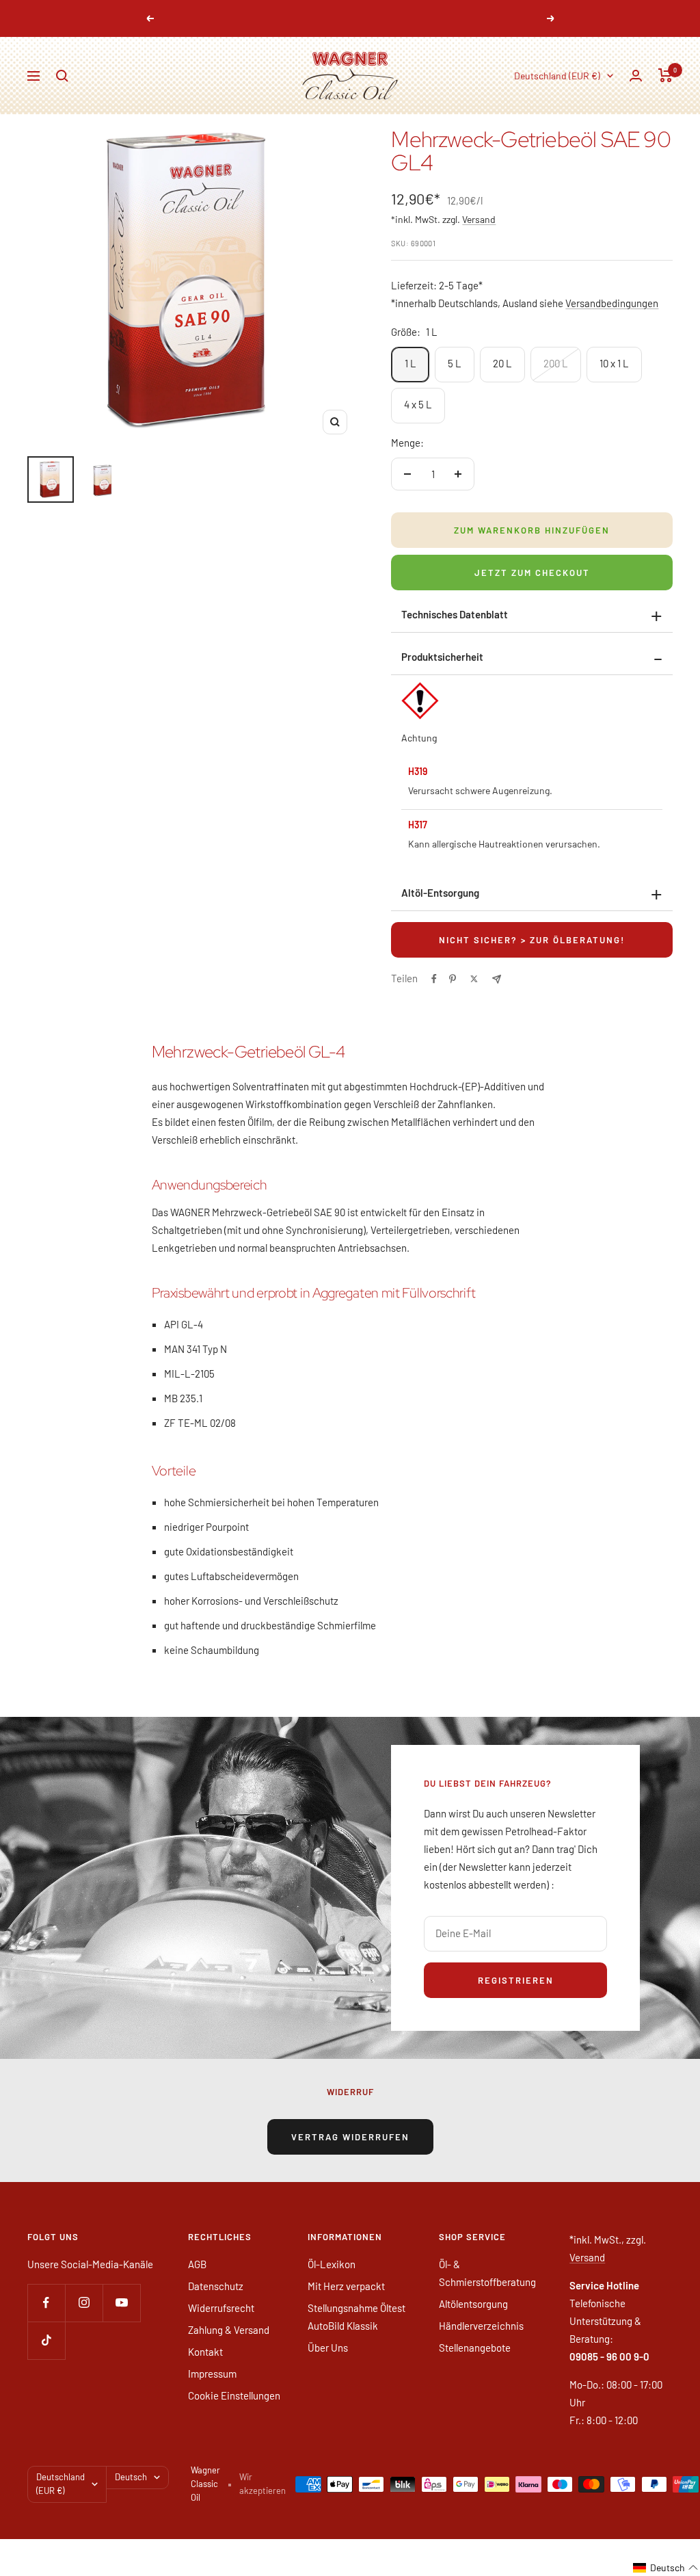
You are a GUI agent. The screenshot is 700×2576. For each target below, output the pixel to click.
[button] (666, 2568)
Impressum (212, 2374)
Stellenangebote (475, 2348)
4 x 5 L (418, 404)
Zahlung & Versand (229, 2330)
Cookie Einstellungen (234, 2395)
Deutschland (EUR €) (557, 76)
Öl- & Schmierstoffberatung (487, 2273)
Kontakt (205, 2352)
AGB (197, 2264)
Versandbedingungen (612, 303)
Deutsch (131, 2477)
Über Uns (328, 2348)
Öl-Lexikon (332, 2264)
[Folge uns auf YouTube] (121, 2303)
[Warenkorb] (665, 75)
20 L (502, 363)
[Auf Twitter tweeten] (474, 979)
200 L (556, 363)
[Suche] (62, 76)
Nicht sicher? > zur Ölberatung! (532, 940)
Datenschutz (216, 2286)
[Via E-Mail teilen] (497, 979)
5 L (455, 363)
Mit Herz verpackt (346, 2286)
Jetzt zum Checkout (532, 573)
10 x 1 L (614, 363)
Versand (479, 219)
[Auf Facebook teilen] (434, 979)
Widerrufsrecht (221, 2308)
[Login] (636, 76)
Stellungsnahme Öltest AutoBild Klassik (356, 2317)
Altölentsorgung (473, 2304)
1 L (410, 363)
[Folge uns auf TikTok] (46, 2340)
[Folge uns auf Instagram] (84, 2303)
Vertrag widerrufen (350, 2137)
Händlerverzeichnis (481, 2326)
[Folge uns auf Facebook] (46, 2303)
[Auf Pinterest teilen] (453, 979)
